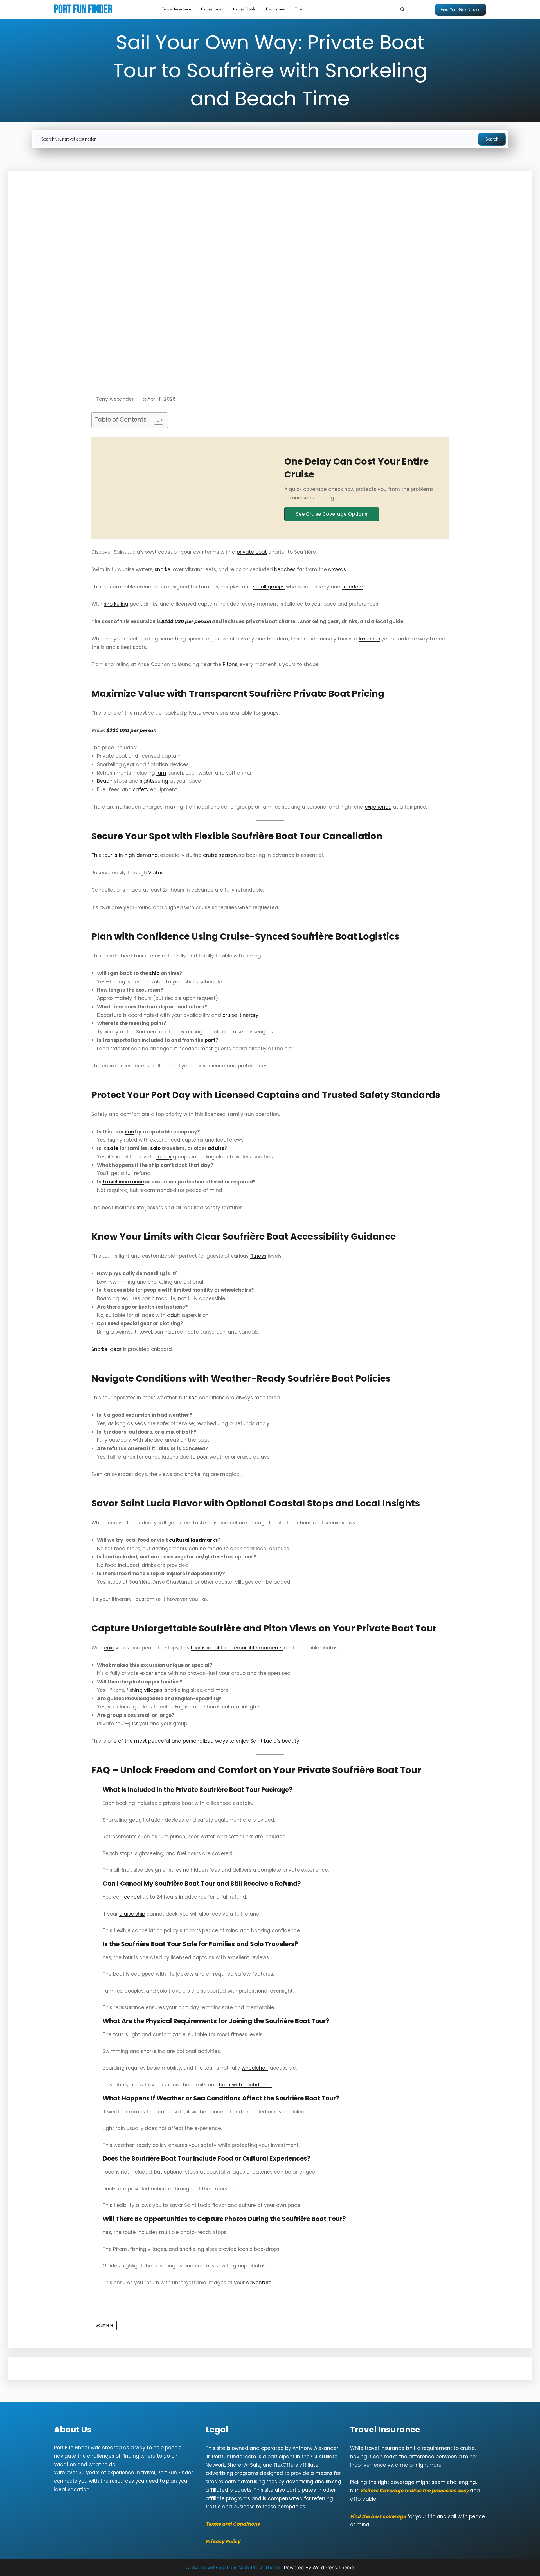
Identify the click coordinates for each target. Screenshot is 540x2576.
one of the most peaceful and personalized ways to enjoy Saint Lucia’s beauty (203, 1741)
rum (161, 773)
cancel (132, 1897)
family (164, 1157)
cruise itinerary (240, 1015)
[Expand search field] (402, 9)
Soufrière (105, 2325)
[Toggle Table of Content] (156, 420)
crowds (337, 569)
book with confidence (245, 2085)
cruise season (220, 855)
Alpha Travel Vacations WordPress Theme (233, 2568)
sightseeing (154, 781)
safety (141, 789)
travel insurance (123, 1182)
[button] (332, 514)
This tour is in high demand (125, 855)
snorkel (163, 569)
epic (109, 1648)
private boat (252, 552)
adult (174, 1315)
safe (113, 1148)
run (130, 1132)
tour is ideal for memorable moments (237, 1648)
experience (378, 807)
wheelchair (255, 2068)
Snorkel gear (106, 1349)
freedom (353, 587)
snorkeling (116, 604)
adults (216, 1148)
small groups (269, 587)
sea (193, 1398)
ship (154, 973)
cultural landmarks (193, 1540)
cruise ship (132, 1914)
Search (492, 139)
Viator (155, 873)
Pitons (230, 664)
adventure (259, 2283)
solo (155, 1148)
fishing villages (144, 1690)
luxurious (369, 639)
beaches (285, 569)
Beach (105, 781)
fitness (258, 1256)
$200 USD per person (131, 730)
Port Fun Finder (83, 10)
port (210, 1040)
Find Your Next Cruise (461, 10)
